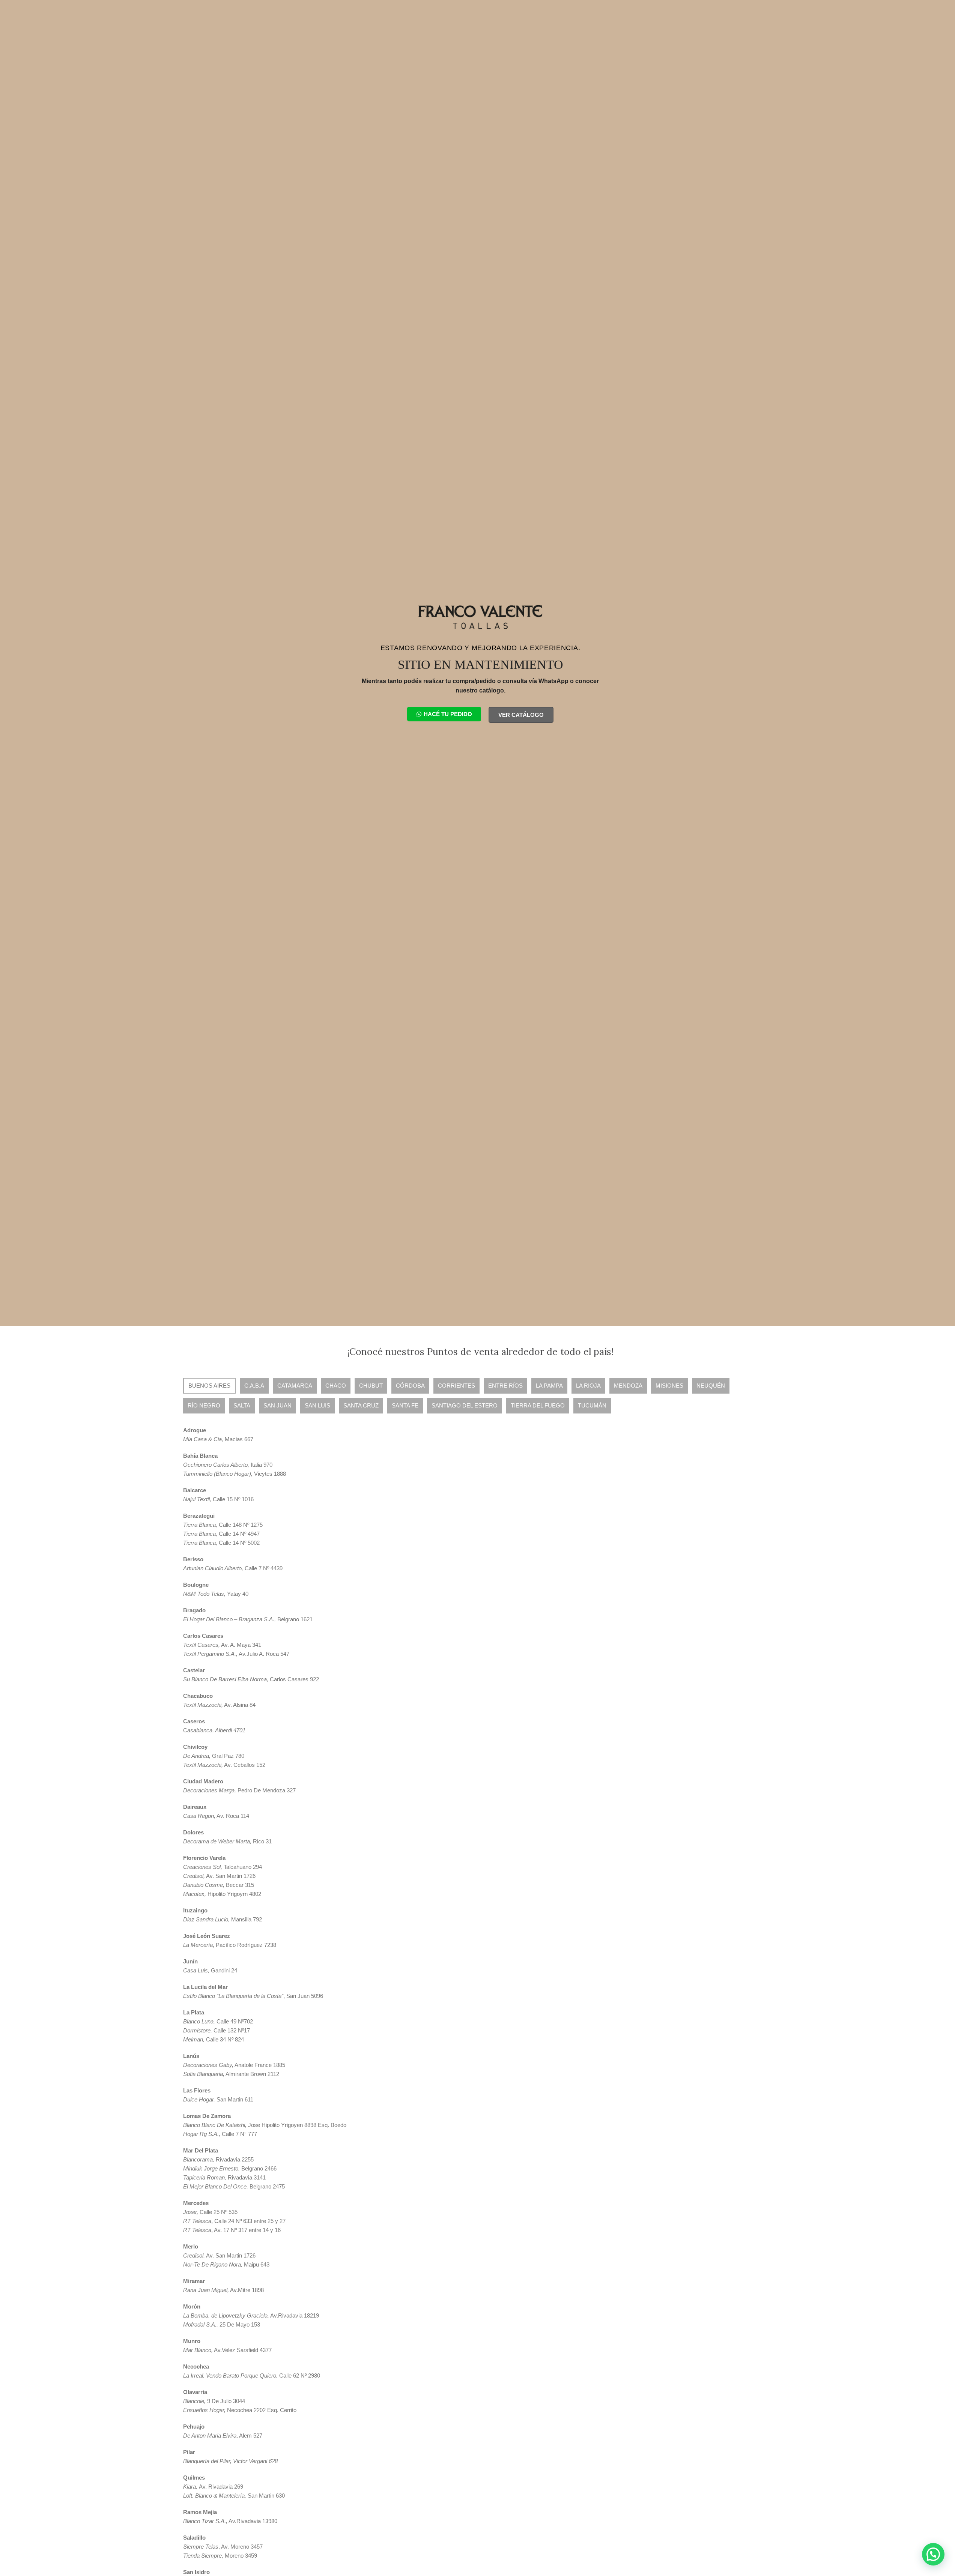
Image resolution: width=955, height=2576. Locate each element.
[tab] (209, 1386)
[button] (933, 2554)
